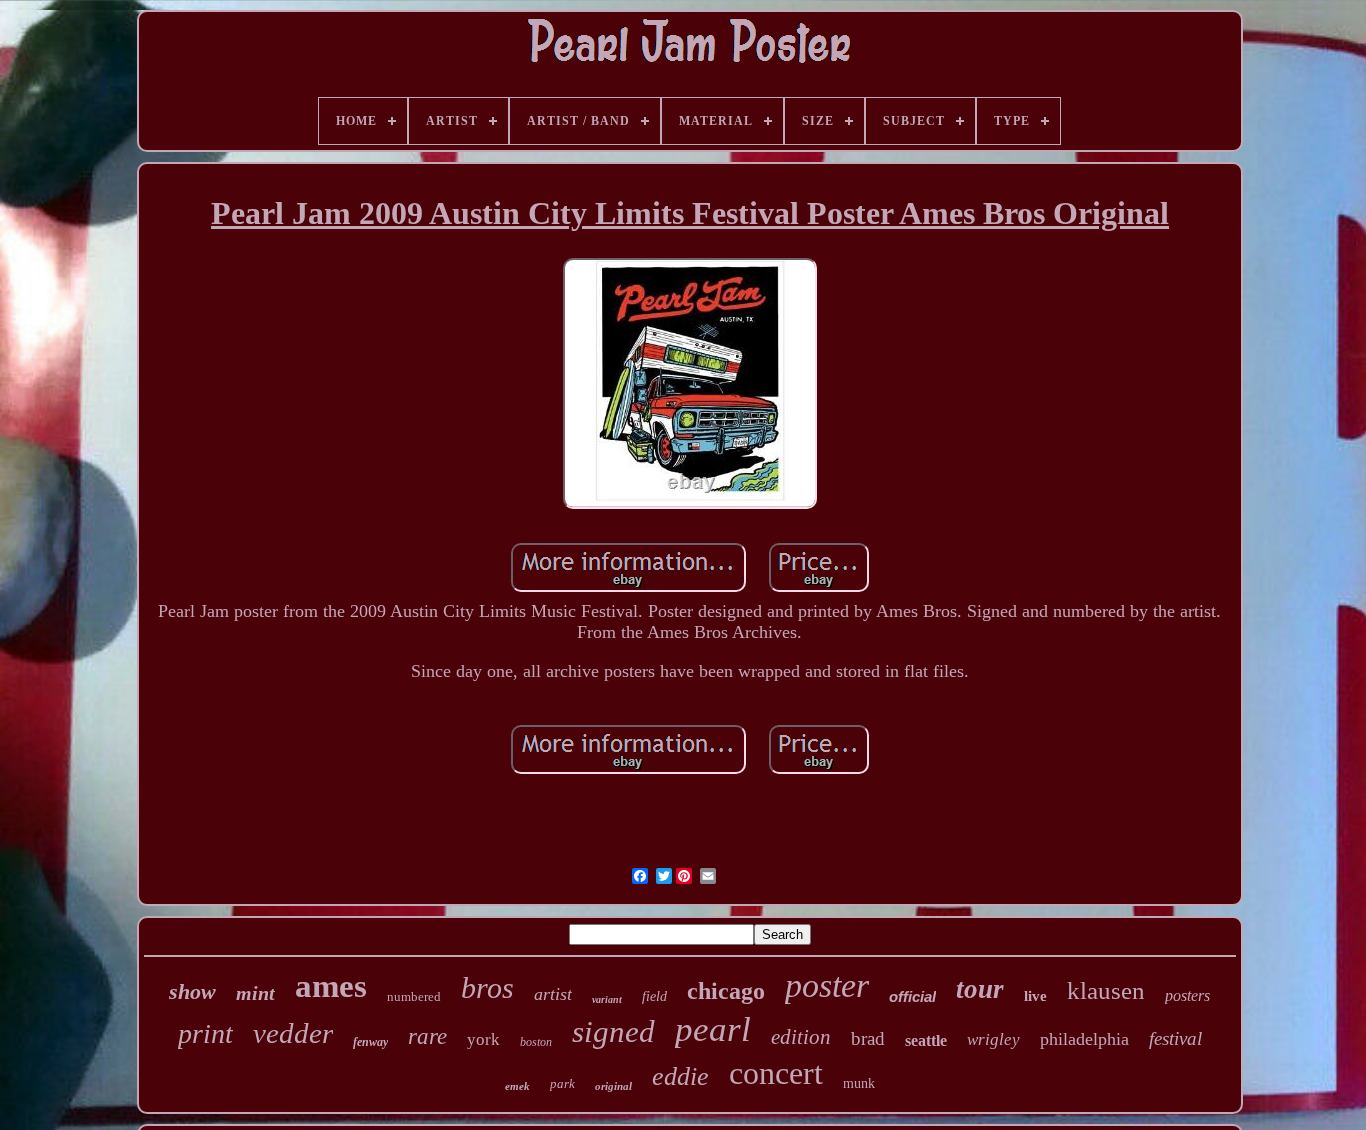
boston (536, 1042)
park (562, 1083)
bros (487, 987)
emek (517, 1086)
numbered (414, 996)
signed (613, 1031)
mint (255, 993)
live (1035, 996)
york (483, 1039)
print (205, 1033)
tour (980, 989)
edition (801, 1037)
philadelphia (1084, 1039)
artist (553, 994)
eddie (680, 1076)
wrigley (993, 1039)
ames (331, 986)
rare (427, 1036)
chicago (726, 991)
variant (607, 999)
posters (1187, 995)
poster (827, 985)
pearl (713, 1029)
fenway (370, 1042)
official (912, 996)
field (654, 996)
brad (868, 1038)
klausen (1106, 990)
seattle (926, 1040)
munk (859, 1083)
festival (1175, 1038)
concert (776, 1073)
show (192, 991)
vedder (293, 1033)
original (613, 1086)
